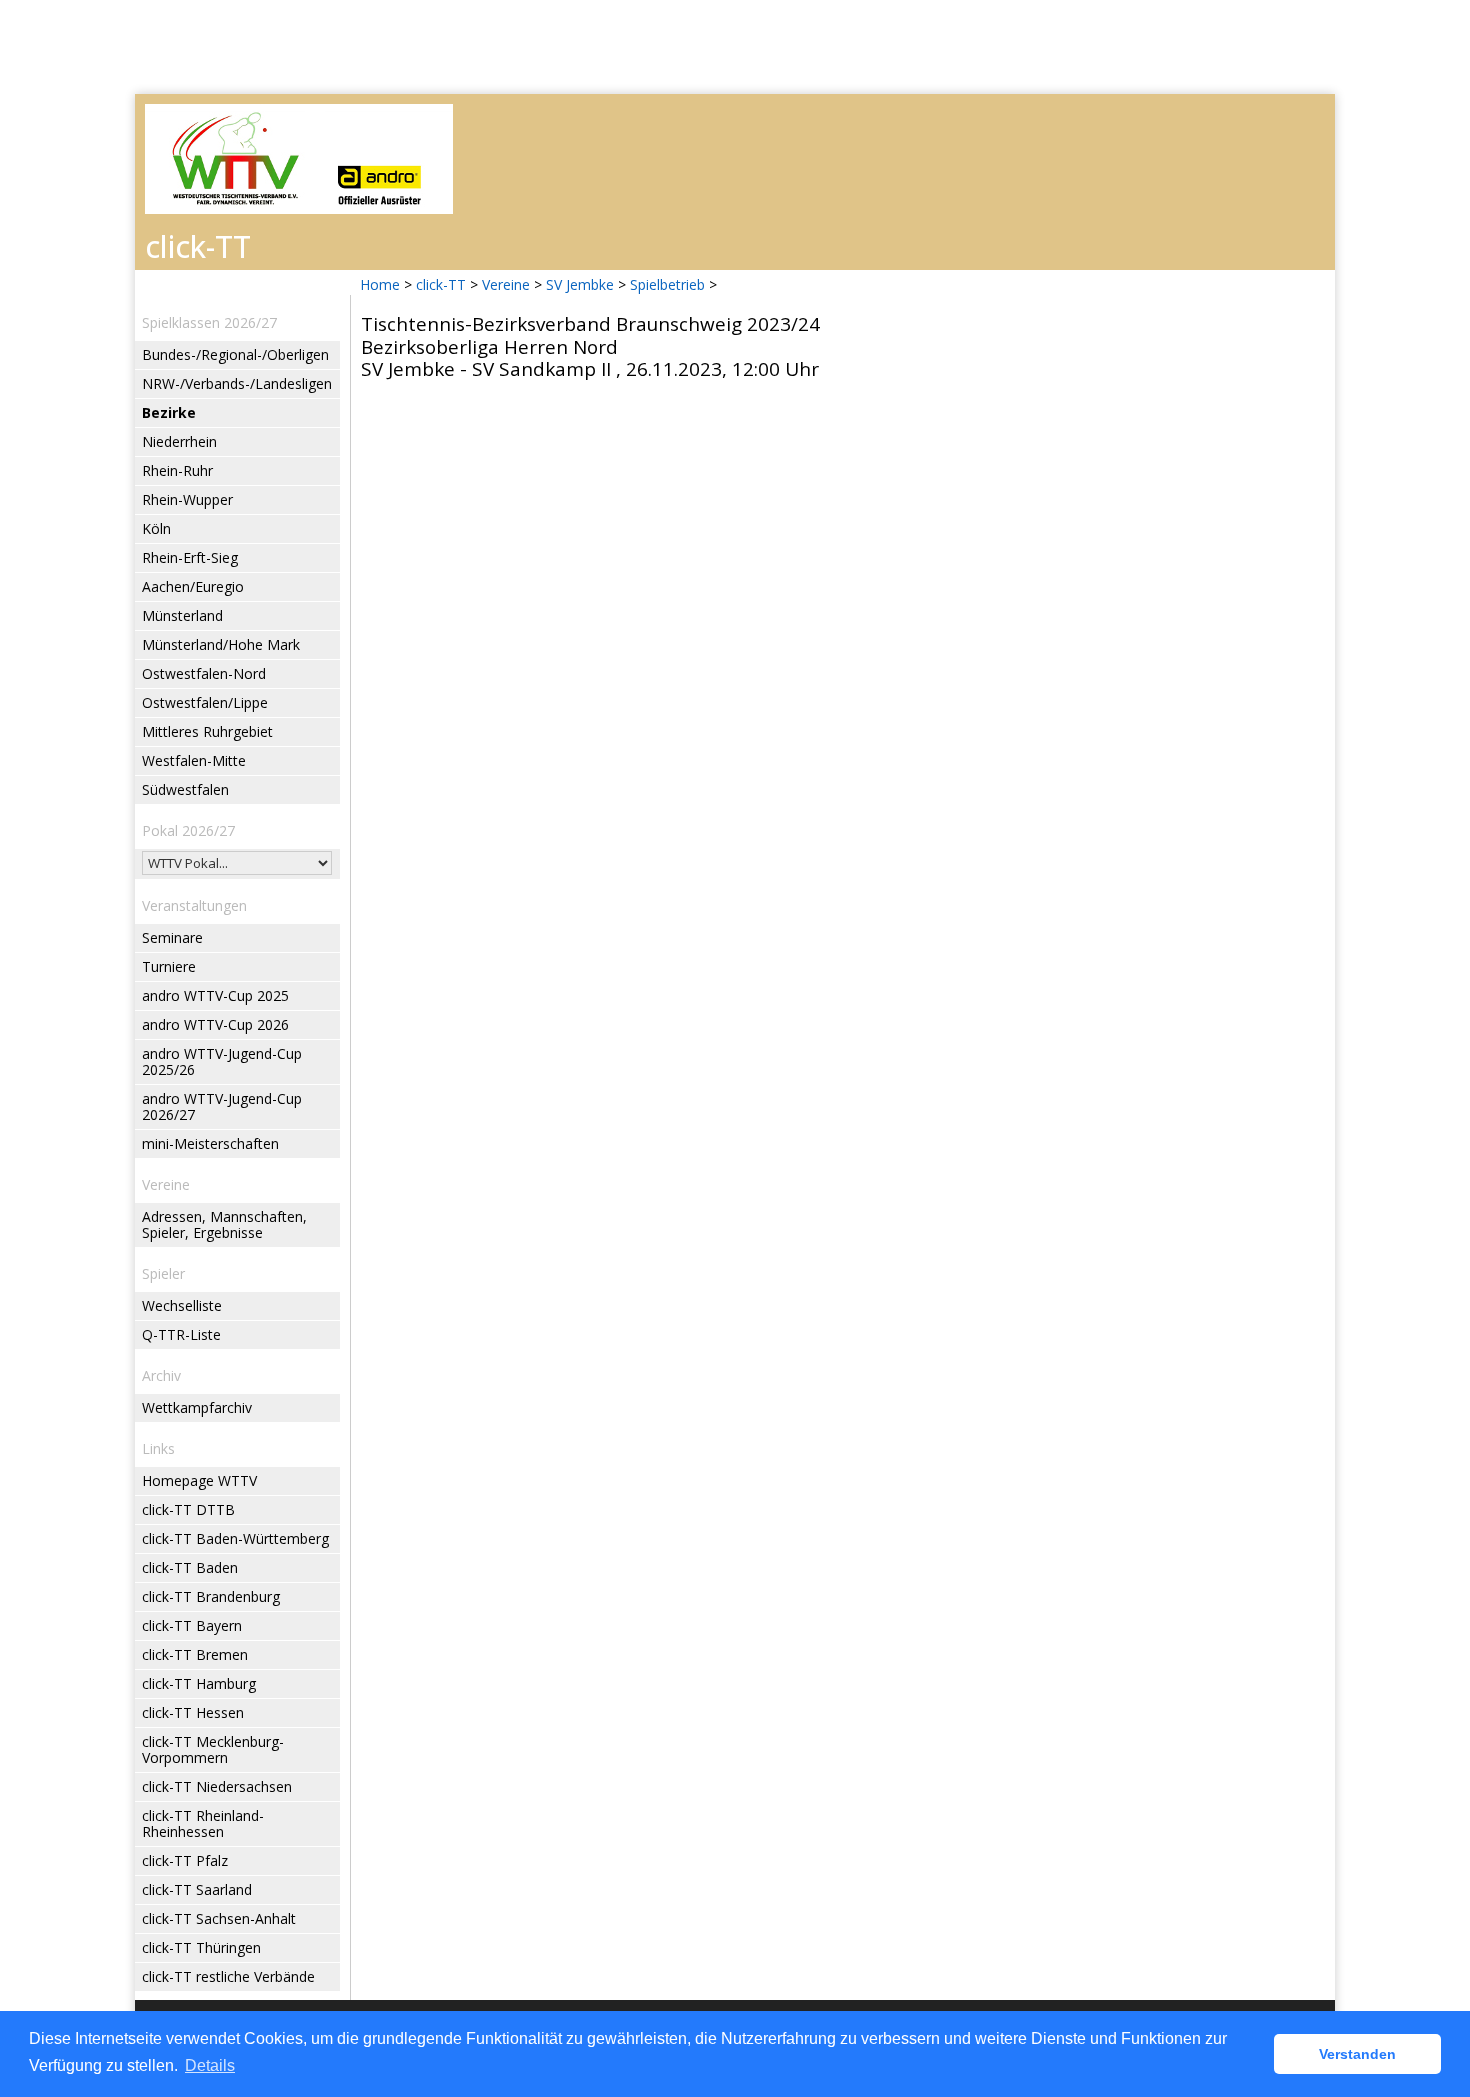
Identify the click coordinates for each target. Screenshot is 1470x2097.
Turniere (169, 966)
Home (380, 284)
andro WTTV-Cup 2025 (215, 995)
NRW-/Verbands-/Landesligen (237, 383)
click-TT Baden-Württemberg (235, 1538)
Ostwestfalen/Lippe (205, 702)
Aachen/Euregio (193, 586)
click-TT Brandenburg (211, 1596)
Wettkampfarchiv (197, 1407)
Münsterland (182, 615)
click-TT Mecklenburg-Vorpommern (213, 1749)
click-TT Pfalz (185, 1860)
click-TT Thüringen (201, 1947)
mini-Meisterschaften (210, 1143)
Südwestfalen (185, 789)
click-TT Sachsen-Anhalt (219, 1918)
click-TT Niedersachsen (217, 1786)
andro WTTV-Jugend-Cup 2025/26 (222, 1061)
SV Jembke (580, 284)
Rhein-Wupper (187, 499)
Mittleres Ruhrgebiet (207, 731)
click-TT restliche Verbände (228, 1976)
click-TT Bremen (195, 1654)
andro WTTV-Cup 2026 (215, 1024)
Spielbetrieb (667, 284)
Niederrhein (179, 441)
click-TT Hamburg (199, 1683)
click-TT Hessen (193, 1712)
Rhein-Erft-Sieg (190, 557)
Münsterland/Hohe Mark (221, 644)
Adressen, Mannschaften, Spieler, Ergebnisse (224, 1224)
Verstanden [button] (1357, 2054)
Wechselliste (182, 1305)
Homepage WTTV (199, 1480)
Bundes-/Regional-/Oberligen (235, 354)
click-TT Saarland (197, 1889)
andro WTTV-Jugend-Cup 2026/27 (222, 1106)
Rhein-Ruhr (177, 470)
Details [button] (210, 2065)
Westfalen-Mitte (194, 760)
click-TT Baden (190, 1567)
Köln (156, 528)
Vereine (506, 284)
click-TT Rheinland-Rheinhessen (203, 1823)
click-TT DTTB (188, 1509)
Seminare (172, 937)
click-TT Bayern (192, 1625)
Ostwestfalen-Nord (204, 673)
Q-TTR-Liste (181, 1334)
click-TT (441, 284)
